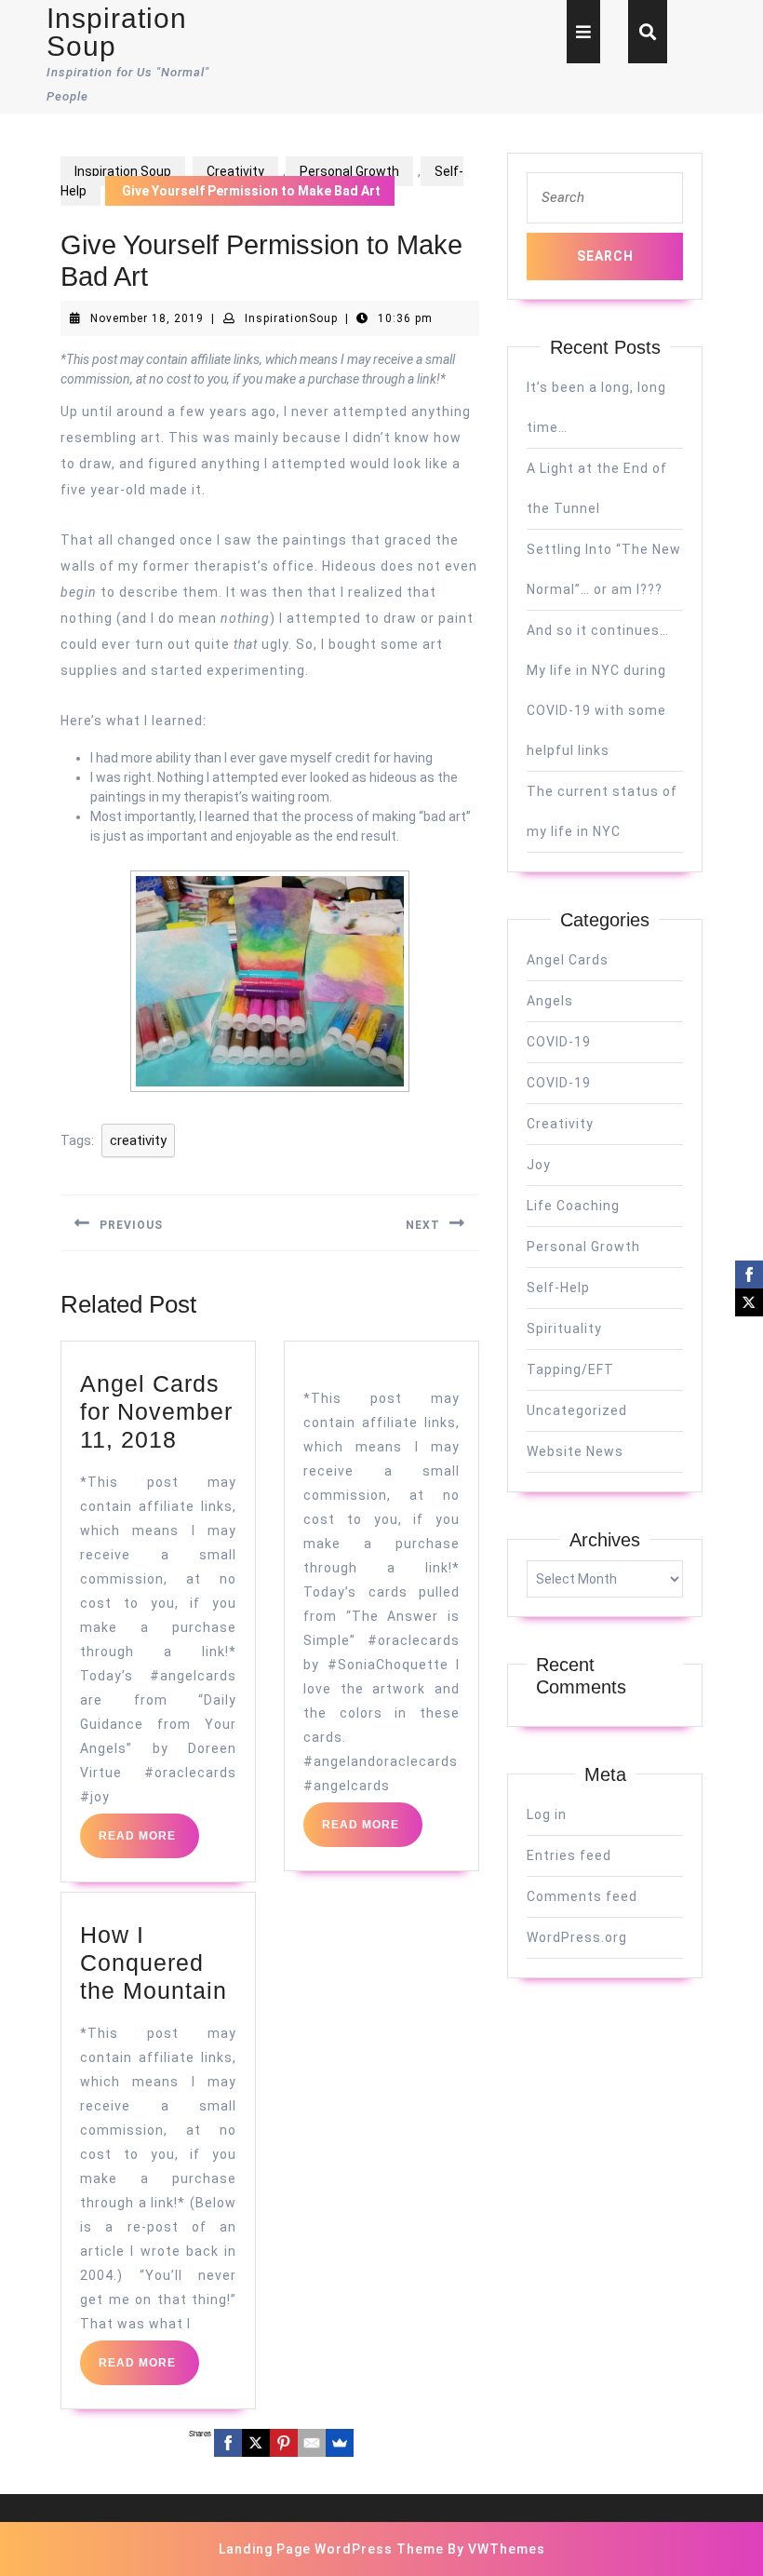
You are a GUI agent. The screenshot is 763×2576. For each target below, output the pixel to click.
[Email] (312, 2443)
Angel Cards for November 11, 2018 (156, 1411)
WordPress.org (577, 1937)
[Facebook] (228, 2443)
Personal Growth (349, 171)
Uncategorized (577, 1410)
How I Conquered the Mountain (154, 1962)
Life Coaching (573, 1206)
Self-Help (558, 1288)
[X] (256, 2443)
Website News (575, 1451)
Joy (539, 1165)
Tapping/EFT (570, 1369)
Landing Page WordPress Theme (331, 2549)
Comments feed (582, 1896)
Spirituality (564, 1328)
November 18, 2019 (147, 318)
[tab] (583, 32)
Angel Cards (568, 960)
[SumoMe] (340, 2443)
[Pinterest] (284, 2443)
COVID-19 (559, 1042)
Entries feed (569, 1855)
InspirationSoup (291, 318)
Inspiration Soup (117, 32)
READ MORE (149, 1843)
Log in (547, 1814)
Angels (550, 1001)
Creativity (235, 171)
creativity (138, 1140)
